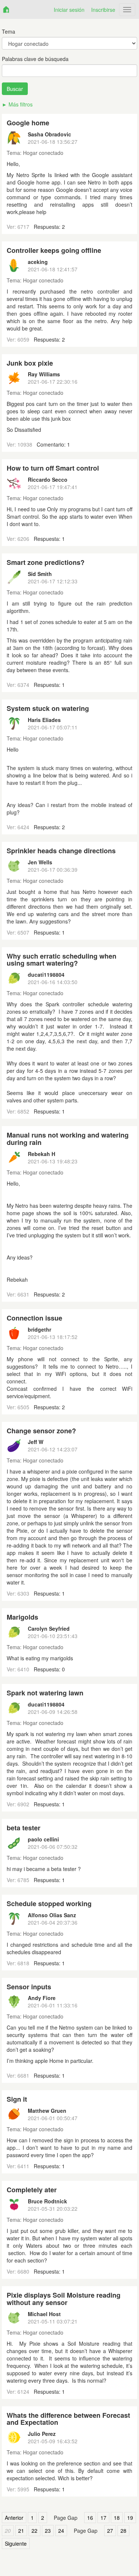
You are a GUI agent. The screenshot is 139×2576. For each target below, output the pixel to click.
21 (21, 2531)
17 (103, 2518)
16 (90, 2518)
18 (117, 2518)
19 (130, 2518)
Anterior (14, 2518)
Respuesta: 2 (49, 227)
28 (123, 2531)
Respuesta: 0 (49, 1669)
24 (61, 2531)
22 (34, 2531)
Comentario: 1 (53, 444)
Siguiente (16, 2543)
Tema (9, 31)
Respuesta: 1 (49, 539)
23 (48, 2531)
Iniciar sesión (69, 10)
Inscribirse (103, 10)
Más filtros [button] (21, 104)
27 (110, 2531)
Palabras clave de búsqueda (35, 59)
